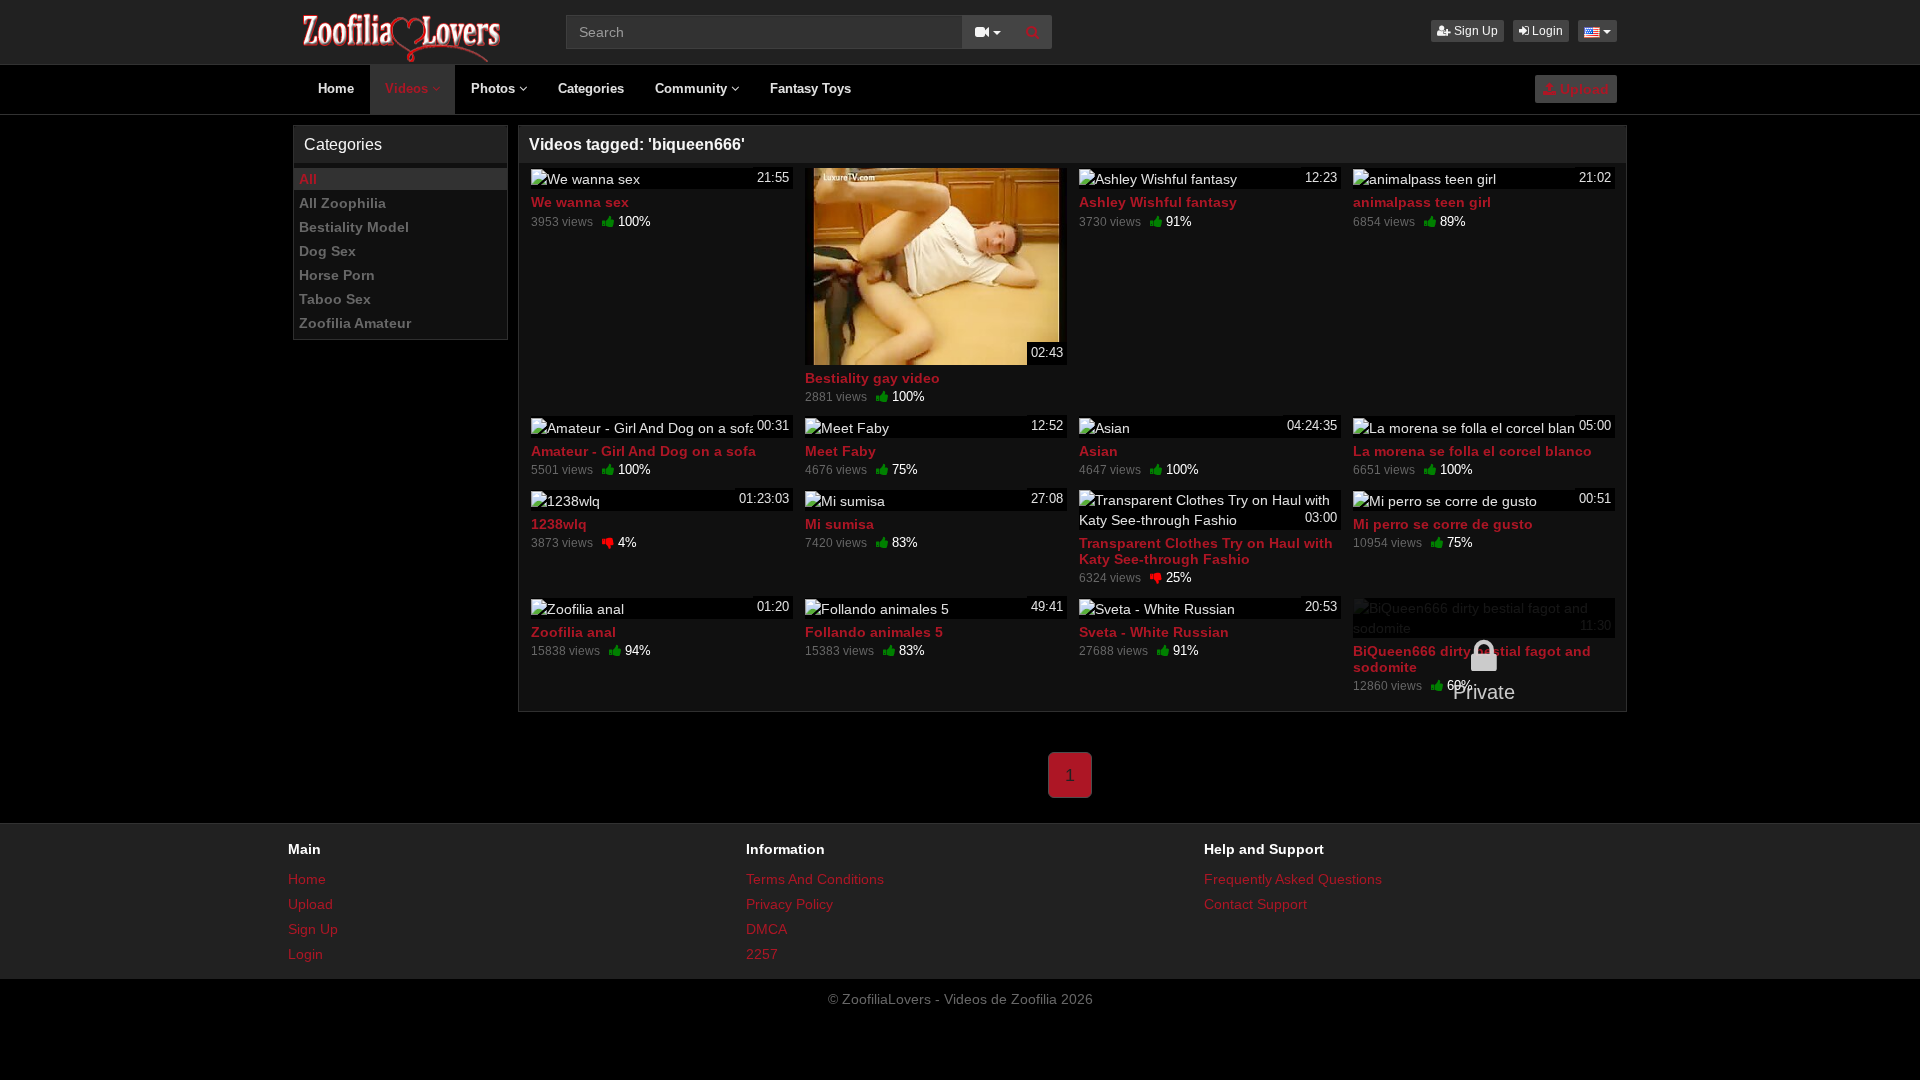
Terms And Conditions (815, 879)
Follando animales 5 (874, 632)
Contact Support (1255, 904)
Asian (1098, 451)
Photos (495, 88)
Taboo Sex (335, 299)
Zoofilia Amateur (355, 323)
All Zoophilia (342, 203)
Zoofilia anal (573, 632)
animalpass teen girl (1422, 202)
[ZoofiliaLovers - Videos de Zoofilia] (402, 30)
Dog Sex (327, 251)
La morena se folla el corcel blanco (1472, 451)
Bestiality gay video (872, 378)
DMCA (766, 929)
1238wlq (559, 524)
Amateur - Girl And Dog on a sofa (643, 451)
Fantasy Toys (810, 88)
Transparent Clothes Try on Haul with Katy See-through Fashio (1206, 551)
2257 (762, 954)
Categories (591, 88)
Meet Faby (840, 451)
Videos (408, 88)
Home (336, 88)
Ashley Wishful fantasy (1158, 202)
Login (1546, 31)
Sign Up (1474, 31)
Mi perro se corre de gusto (1443, 524)
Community (693, 88)
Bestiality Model (354, 227)
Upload (1582, 89)
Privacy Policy (789, 904)
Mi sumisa (839, 524)
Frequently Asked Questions (1293, 879)
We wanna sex (580, 202)
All (308, 179)
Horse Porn (337, 275)
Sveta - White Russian (1154, 632)
